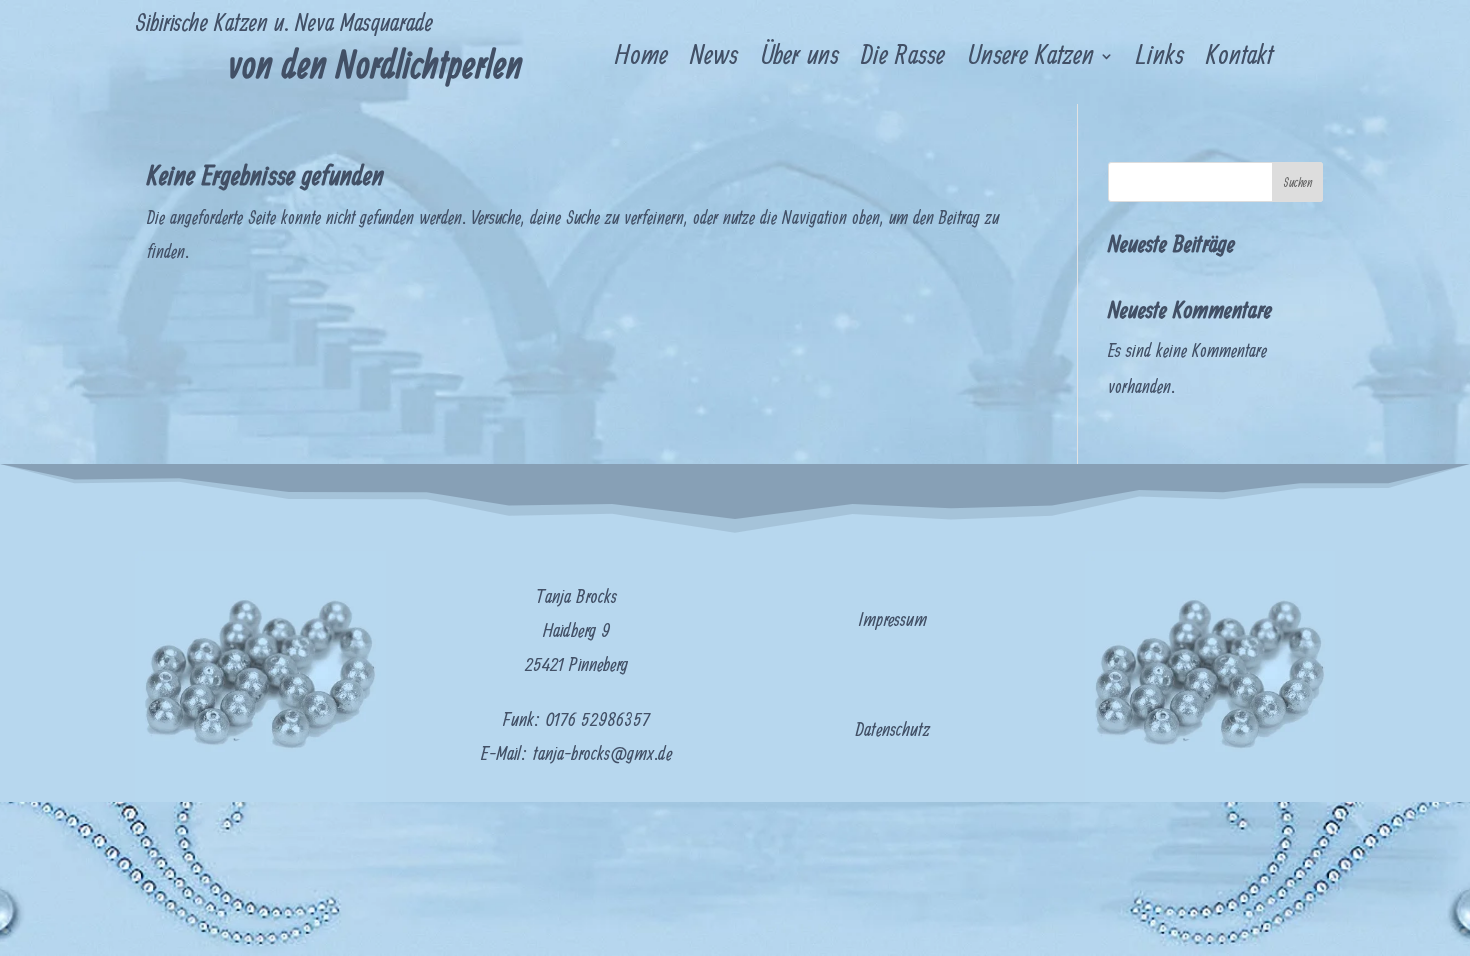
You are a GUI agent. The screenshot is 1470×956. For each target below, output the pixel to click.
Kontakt (1239, 60)
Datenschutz (893, 730)
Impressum (893, 620)
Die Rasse (903, 60)
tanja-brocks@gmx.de (602, 754)
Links (1160, 60)
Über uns (799, 60)
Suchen (1297, 183)
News (714, 60)
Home (641, 60)
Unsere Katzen (1030, 60)
